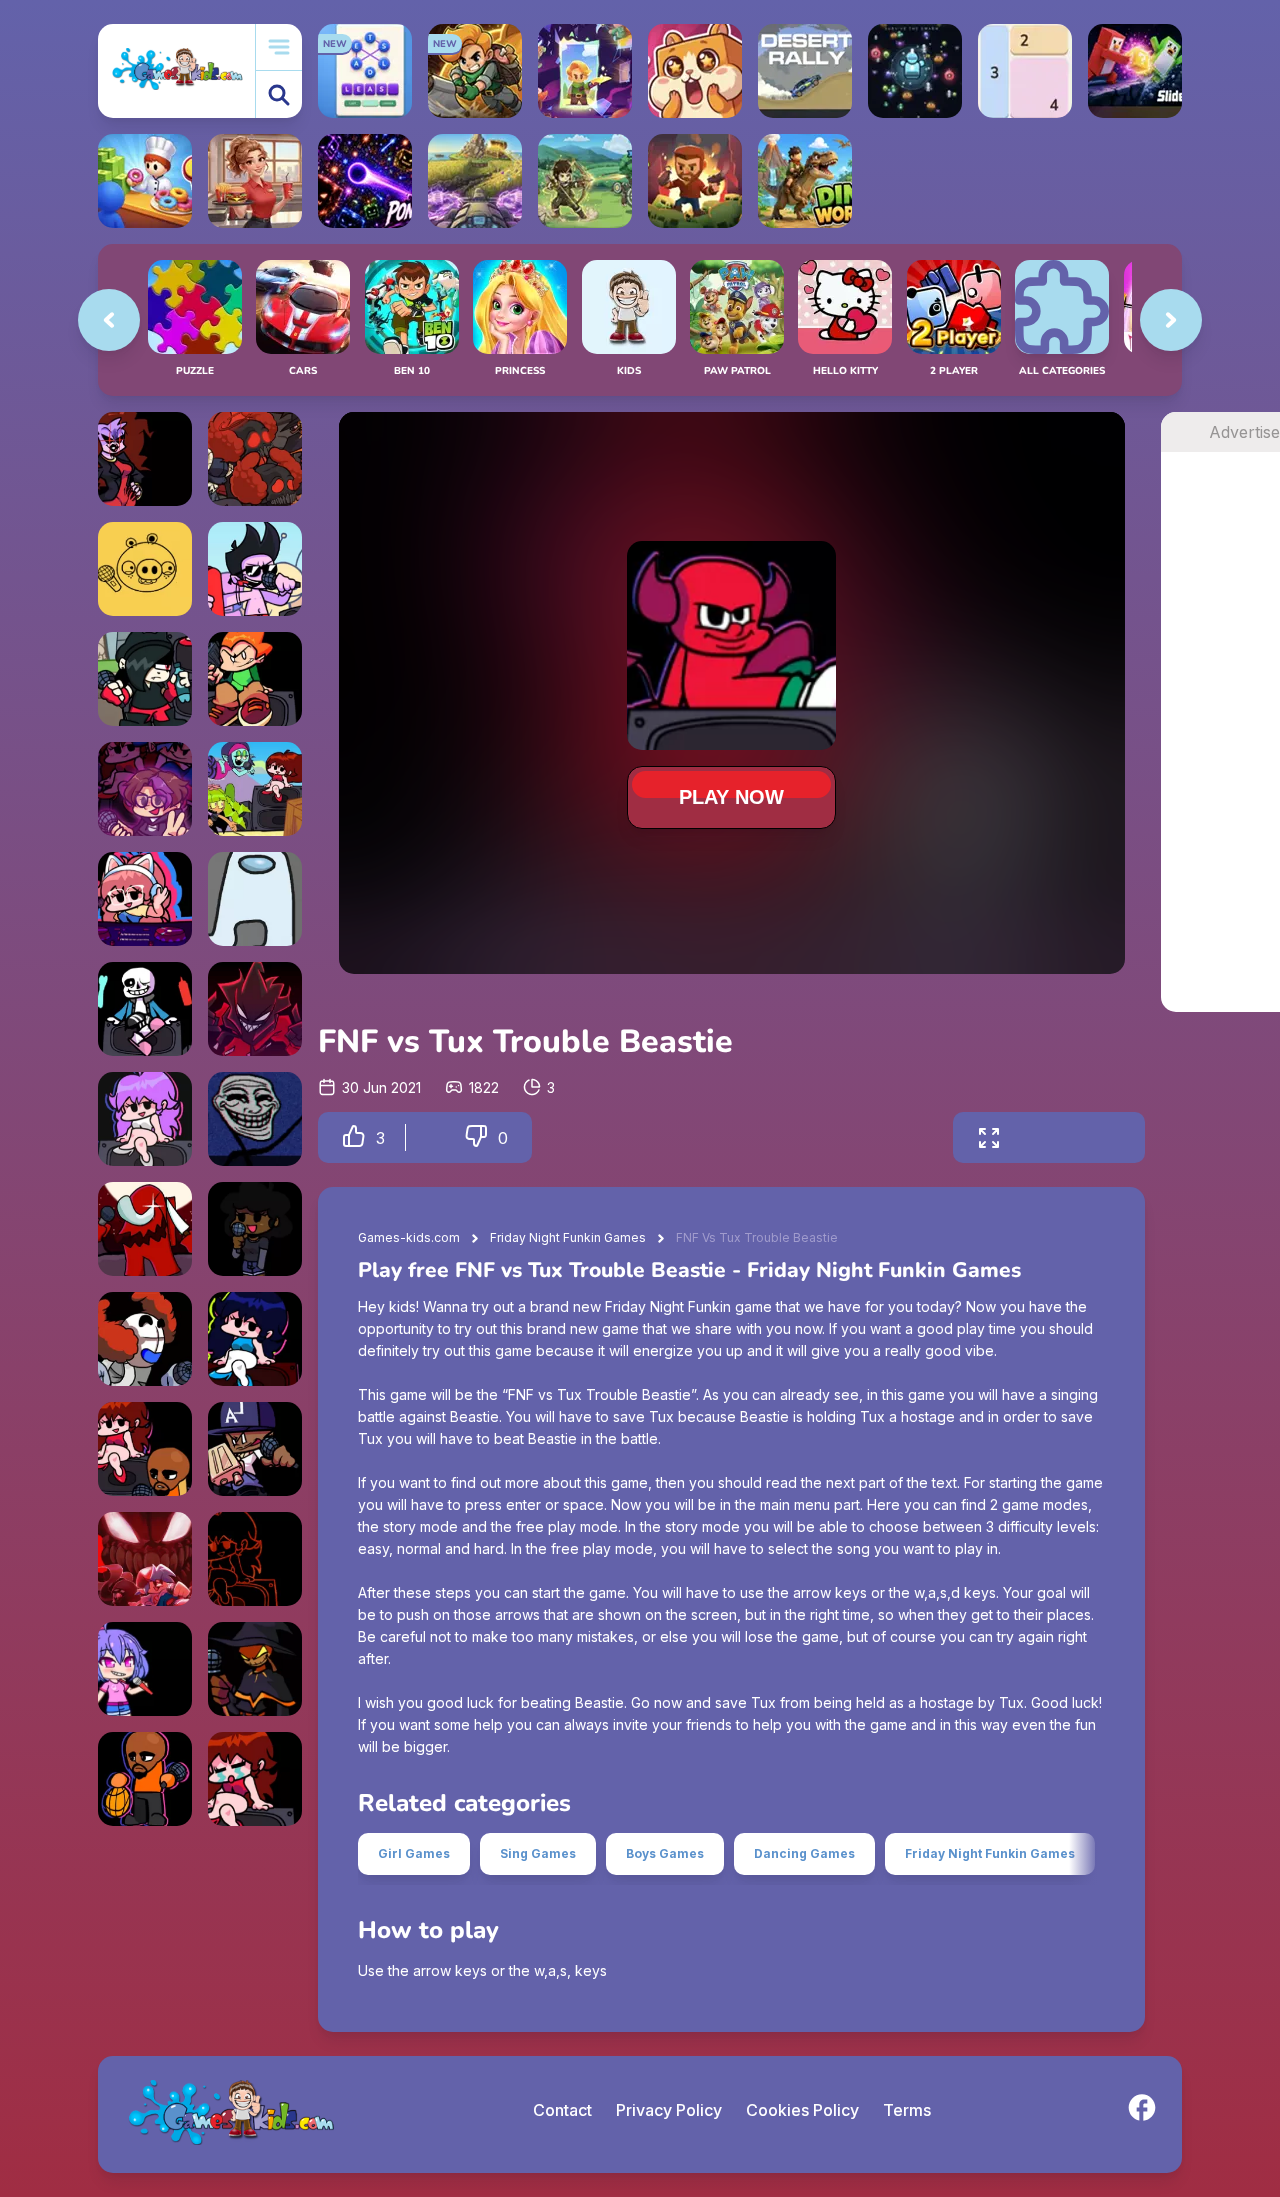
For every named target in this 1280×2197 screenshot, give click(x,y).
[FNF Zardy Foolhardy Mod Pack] (255, 1669)
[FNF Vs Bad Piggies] (145, 569)
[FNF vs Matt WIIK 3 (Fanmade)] (145, 1779)
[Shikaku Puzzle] (1025, 71)
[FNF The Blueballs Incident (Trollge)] (255, 1119)
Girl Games (414, 1853)
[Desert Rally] (805, 71)
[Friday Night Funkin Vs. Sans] (145, 1009)
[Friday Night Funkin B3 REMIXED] (145, 1119)
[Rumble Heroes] (585, 71)
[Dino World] (805, 181)
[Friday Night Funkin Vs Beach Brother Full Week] (255, 569)
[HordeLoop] (915, 71)
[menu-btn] (279, 47)
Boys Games (665, 1853)
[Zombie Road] (695, 181)
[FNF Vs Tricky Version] (145, 1559)
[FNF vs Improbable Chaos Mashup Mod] (255, 459)
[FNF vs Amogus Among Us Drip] (255, 899)
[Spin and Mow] (475, 181)
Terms (907, 2110)
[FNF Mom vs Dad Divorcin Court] (255, 1779)
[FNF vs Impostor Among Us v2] (145, 1229)
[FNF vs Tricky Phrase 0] (145, 1339)
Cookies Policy (802, 2110)
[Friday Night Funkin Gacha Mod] (145, 1669)
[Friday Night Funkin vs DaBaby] (255, 1449)
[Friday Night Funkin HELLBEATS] (255, 1339)
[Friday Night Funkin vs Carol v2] (255, 1229)
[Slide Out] (1135, 71)
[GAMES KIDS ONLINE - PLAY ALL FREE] (176, 70)
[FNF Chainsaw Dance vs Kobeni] (255, 1559)
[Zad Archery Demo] (585, 181)
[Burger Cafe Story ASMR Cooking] (255, 181)
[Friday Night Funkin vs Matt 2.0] (145, 1449)
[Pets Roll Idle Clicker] (695, 71)
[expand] (989, 1137)
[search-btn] (279, 94)
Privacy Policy (669, 2110)
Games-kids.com (409, 1237)
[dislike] (476, 1137)
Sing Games (538, 1853)
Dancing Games (804, 1853)
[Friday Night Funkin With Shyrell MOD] (145, 789)
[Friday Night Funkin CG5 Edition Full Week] (145, 899)
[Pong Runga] (365, 181)
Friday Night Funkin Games (568, 1237)
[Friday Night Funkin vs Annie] (145, 679)
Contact (562, 2110)
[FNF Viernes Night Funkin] (255, 789)
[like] (354, 1137)
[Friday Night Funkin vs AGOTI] (255, 1009)
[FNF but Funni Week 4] (145, 459)
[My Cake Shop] (145, 181)
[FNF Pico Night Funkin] (255, 679)
